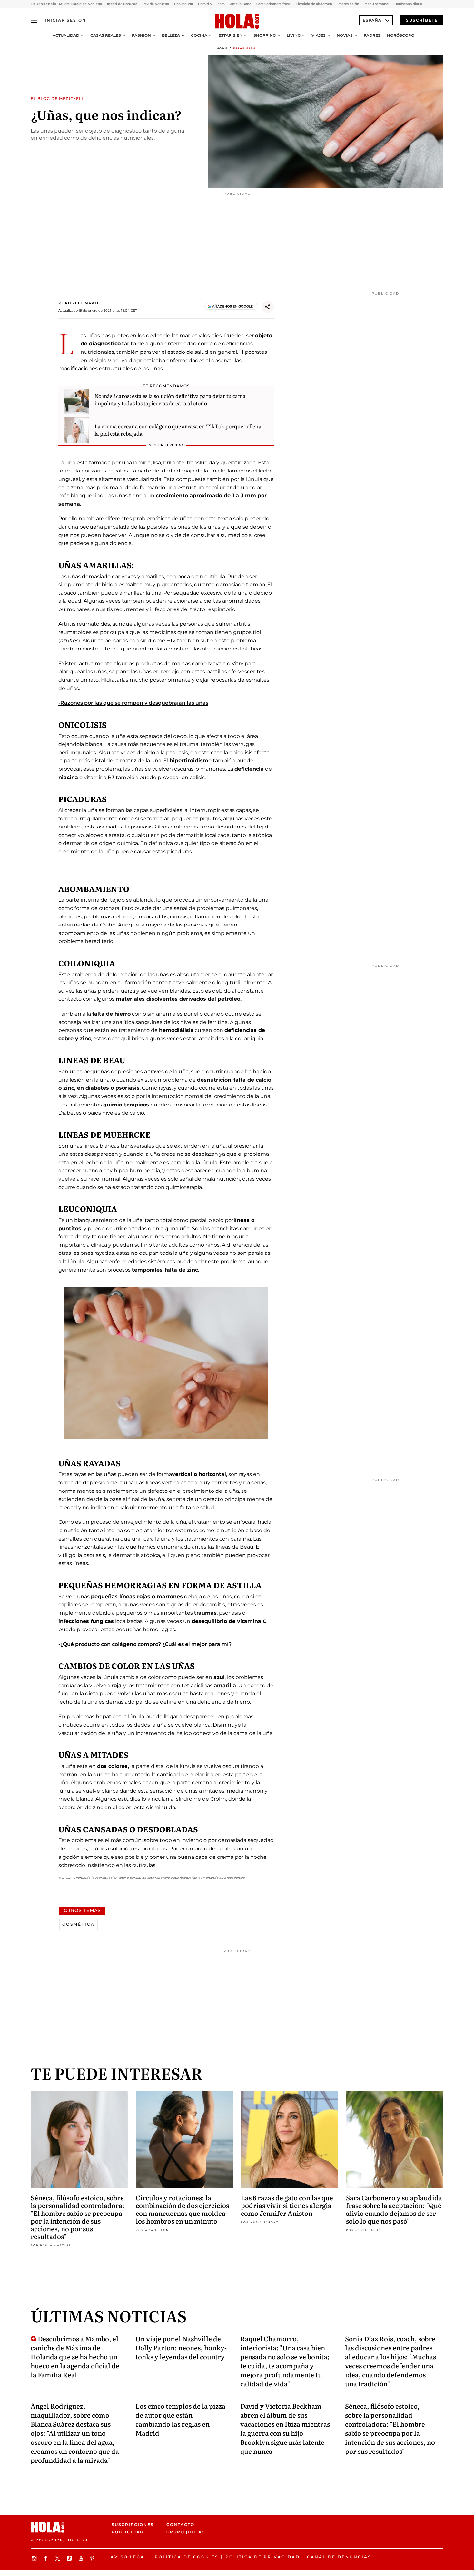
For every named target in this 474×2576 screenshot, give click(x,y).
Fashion (141, 35)
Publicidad (128, 2532)
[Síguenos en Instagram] (35, 2558)
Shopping (265, 35)
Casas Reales (106, 35)
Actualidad (66, 35)
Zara (221, 4)
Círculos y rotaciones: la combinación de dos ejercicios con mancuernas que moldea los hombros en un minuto (182, 2209)
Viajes (319, 35)
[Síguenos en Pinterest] (93, 2558)
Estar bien (230, 35)
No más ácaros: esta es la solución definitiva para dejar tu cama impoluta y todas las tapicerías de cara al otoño (170, 399)
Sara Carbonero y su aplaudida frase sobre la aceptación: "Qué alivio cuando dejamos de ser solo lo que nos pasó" (394, 2209)
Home (222, 48)
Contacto (180, 2525)
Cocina (199, 35)
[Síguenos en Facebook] (47, 2558)
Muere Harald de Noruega (80, 4)
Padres (372, 35)
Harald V (205, 4)
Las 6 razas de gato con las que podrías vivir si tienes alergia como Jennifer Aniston (287, 2205)
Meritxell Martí (79, 303)
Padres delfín (348, 4)
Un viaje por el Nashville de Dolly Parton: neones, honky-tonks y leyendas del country (181, 2347)
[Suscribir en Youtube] (82, 2558)
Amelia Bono (241, 4)
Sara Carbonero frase (273, 4)
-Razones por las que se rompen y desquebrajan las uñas (133, 703)
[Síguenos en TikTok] (70, 2558)
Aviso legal (129, 2557)
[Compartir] (268, 307)
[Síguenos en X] (58, 2558)
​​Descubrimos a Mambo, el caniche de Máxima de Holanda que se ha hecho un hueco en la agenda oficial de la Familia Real (75, 2356)
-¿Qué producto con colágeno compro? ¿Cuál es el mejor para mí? (145, 1644)
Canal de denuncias (339, 2557)
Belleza (171, 35)
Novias (345, 35)
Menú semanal (377, 4)
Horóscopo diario (408, 4)
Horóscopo (401, 35)
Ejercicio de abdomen (314, 4)
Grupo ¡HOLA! (185, 2532)
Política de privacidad (263, 2557)
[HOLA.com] (237, 22)
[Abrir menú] (34, 20)
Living (294, 35)
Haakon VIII (183, 4)
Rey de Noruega (156, 4)
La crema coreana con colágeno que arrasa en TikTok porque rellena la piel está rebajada (178, 430)
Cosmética (79, 1924)
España (372, 20)
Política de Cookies (187, 2557)
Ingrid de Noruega (122, 4)
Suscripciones (133, 2525)
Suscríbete (422, 20)
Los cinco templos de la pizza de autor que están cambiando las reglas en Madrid (180, 2419)
